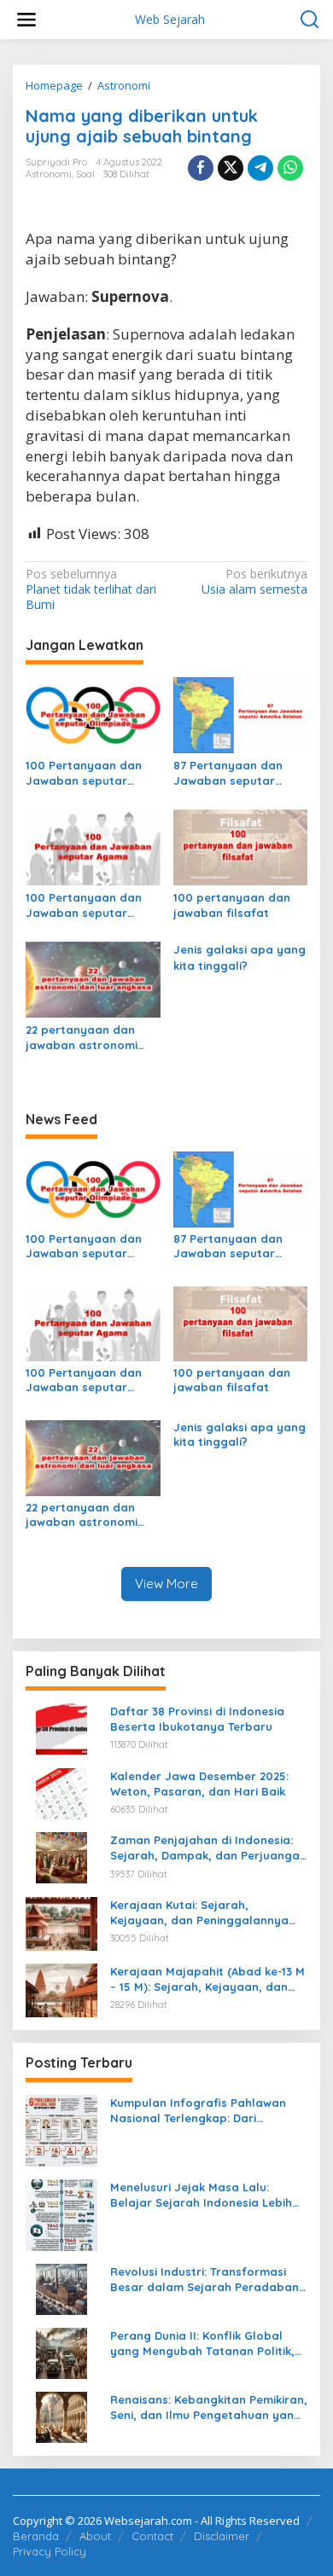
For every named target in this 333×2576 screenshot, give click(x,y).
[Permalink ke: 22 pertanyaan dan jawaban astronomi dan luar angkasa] (93, 978)
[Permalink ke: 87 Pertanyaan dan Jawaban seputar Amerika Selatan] (241, 714)
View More (166, 1584)
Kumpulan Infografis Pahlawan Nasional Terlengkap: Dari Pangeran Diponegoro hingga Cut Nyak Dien (206, 2111)
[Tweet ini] (231, 168)
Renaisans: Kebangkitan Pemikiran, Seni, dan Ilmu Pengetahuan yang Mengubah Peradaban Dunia (209, 2408)
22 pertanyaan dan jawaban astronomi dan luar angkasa (82, 1038)
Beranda (36, 2536)
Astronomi (49, 174)
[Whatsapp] (290, 168)
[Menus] (26, 20)
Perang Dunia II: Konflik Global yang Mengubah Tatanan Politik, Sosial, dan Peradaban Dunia (202, 2344)
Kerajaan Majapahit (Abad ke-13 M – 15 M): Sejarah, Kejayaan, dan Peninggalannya (207, 1979)
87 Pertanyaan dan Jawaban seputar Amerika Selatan (228, 773)
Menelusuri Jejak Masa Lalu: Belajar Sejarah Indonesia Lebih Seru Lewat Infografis (201, 2195)
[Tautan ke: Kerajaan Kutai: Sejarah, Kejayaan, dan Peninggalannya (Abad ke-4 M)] (61, 1922)
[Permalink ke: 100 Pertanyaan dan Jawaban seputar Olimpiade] (93, 714)
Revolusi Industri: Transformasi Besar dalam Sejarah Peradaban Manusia (204, 2280)
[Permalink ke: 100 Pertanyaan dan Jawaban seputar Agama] (93, 846)
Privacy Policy (50, 2551)
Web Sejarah (170, 19)
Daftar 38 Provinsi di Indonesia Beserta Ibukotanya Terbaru (197, 1719)
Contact (152, 2536)
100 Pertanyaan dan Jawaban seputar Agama (84, 905)
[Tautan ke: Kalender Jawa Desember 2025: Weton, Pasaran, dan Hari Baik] (61, 1792)
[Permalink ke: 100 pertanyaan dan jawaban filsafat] (241, 846)
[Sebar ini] (201, 168)
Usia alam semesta (254, 582)
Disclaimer (222, 2536)
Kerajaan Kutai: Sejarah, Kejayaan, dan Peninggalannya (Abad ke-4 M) (199, 1913)
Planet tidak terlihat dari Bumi (91, 589)
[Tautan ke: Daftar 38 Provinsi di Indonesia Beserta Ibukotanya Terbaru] (61, 1728)
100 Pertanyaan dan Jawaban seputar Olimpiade (84, 773)
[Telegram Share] (260, 168)
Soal (85, 174)
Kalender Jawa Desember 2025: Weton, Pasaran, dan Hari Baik (199, 1784)
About (95, 2536)
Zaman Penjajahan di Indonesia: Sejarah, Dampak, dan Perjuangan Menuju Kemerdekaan (208, 1848)
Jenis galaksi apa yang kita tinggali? (240, 957)
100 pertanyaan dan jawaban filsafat (232, 905)
